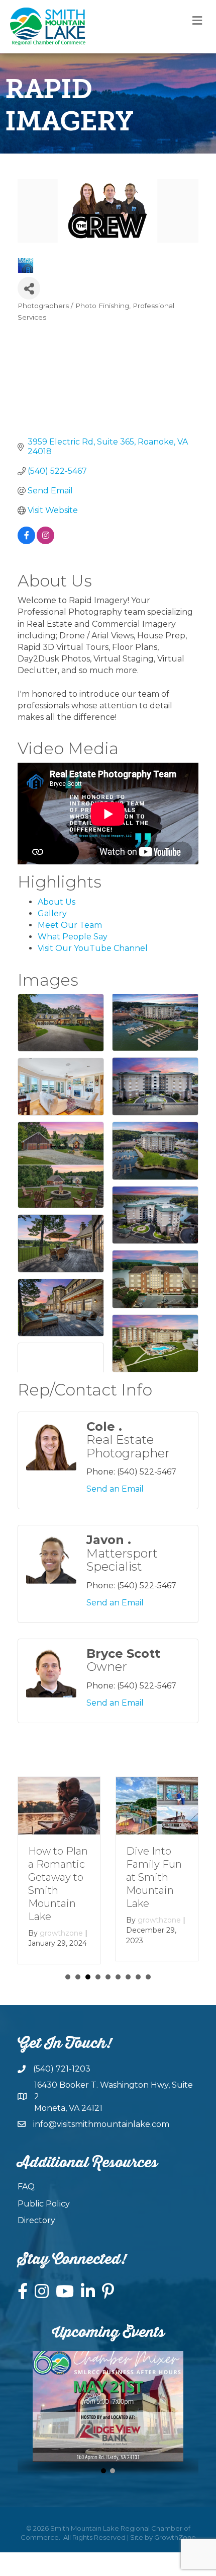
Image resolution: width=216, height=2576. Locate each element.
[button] (103, 2472)
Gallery (52, 913)
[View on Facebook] (26, 541)
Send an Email (115, 1489)
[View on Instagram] (45, 541)
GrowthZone (175, 2538)
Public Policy (44, 2204)
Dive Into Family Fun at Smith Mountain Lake (154, 1877)
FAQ (26, 2188)
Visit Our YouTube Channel (93, 948)
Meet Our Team (70, 925)
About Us (57, 902)
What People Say (73, 937)
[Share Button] (29, 288)
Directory (36, 2221)
